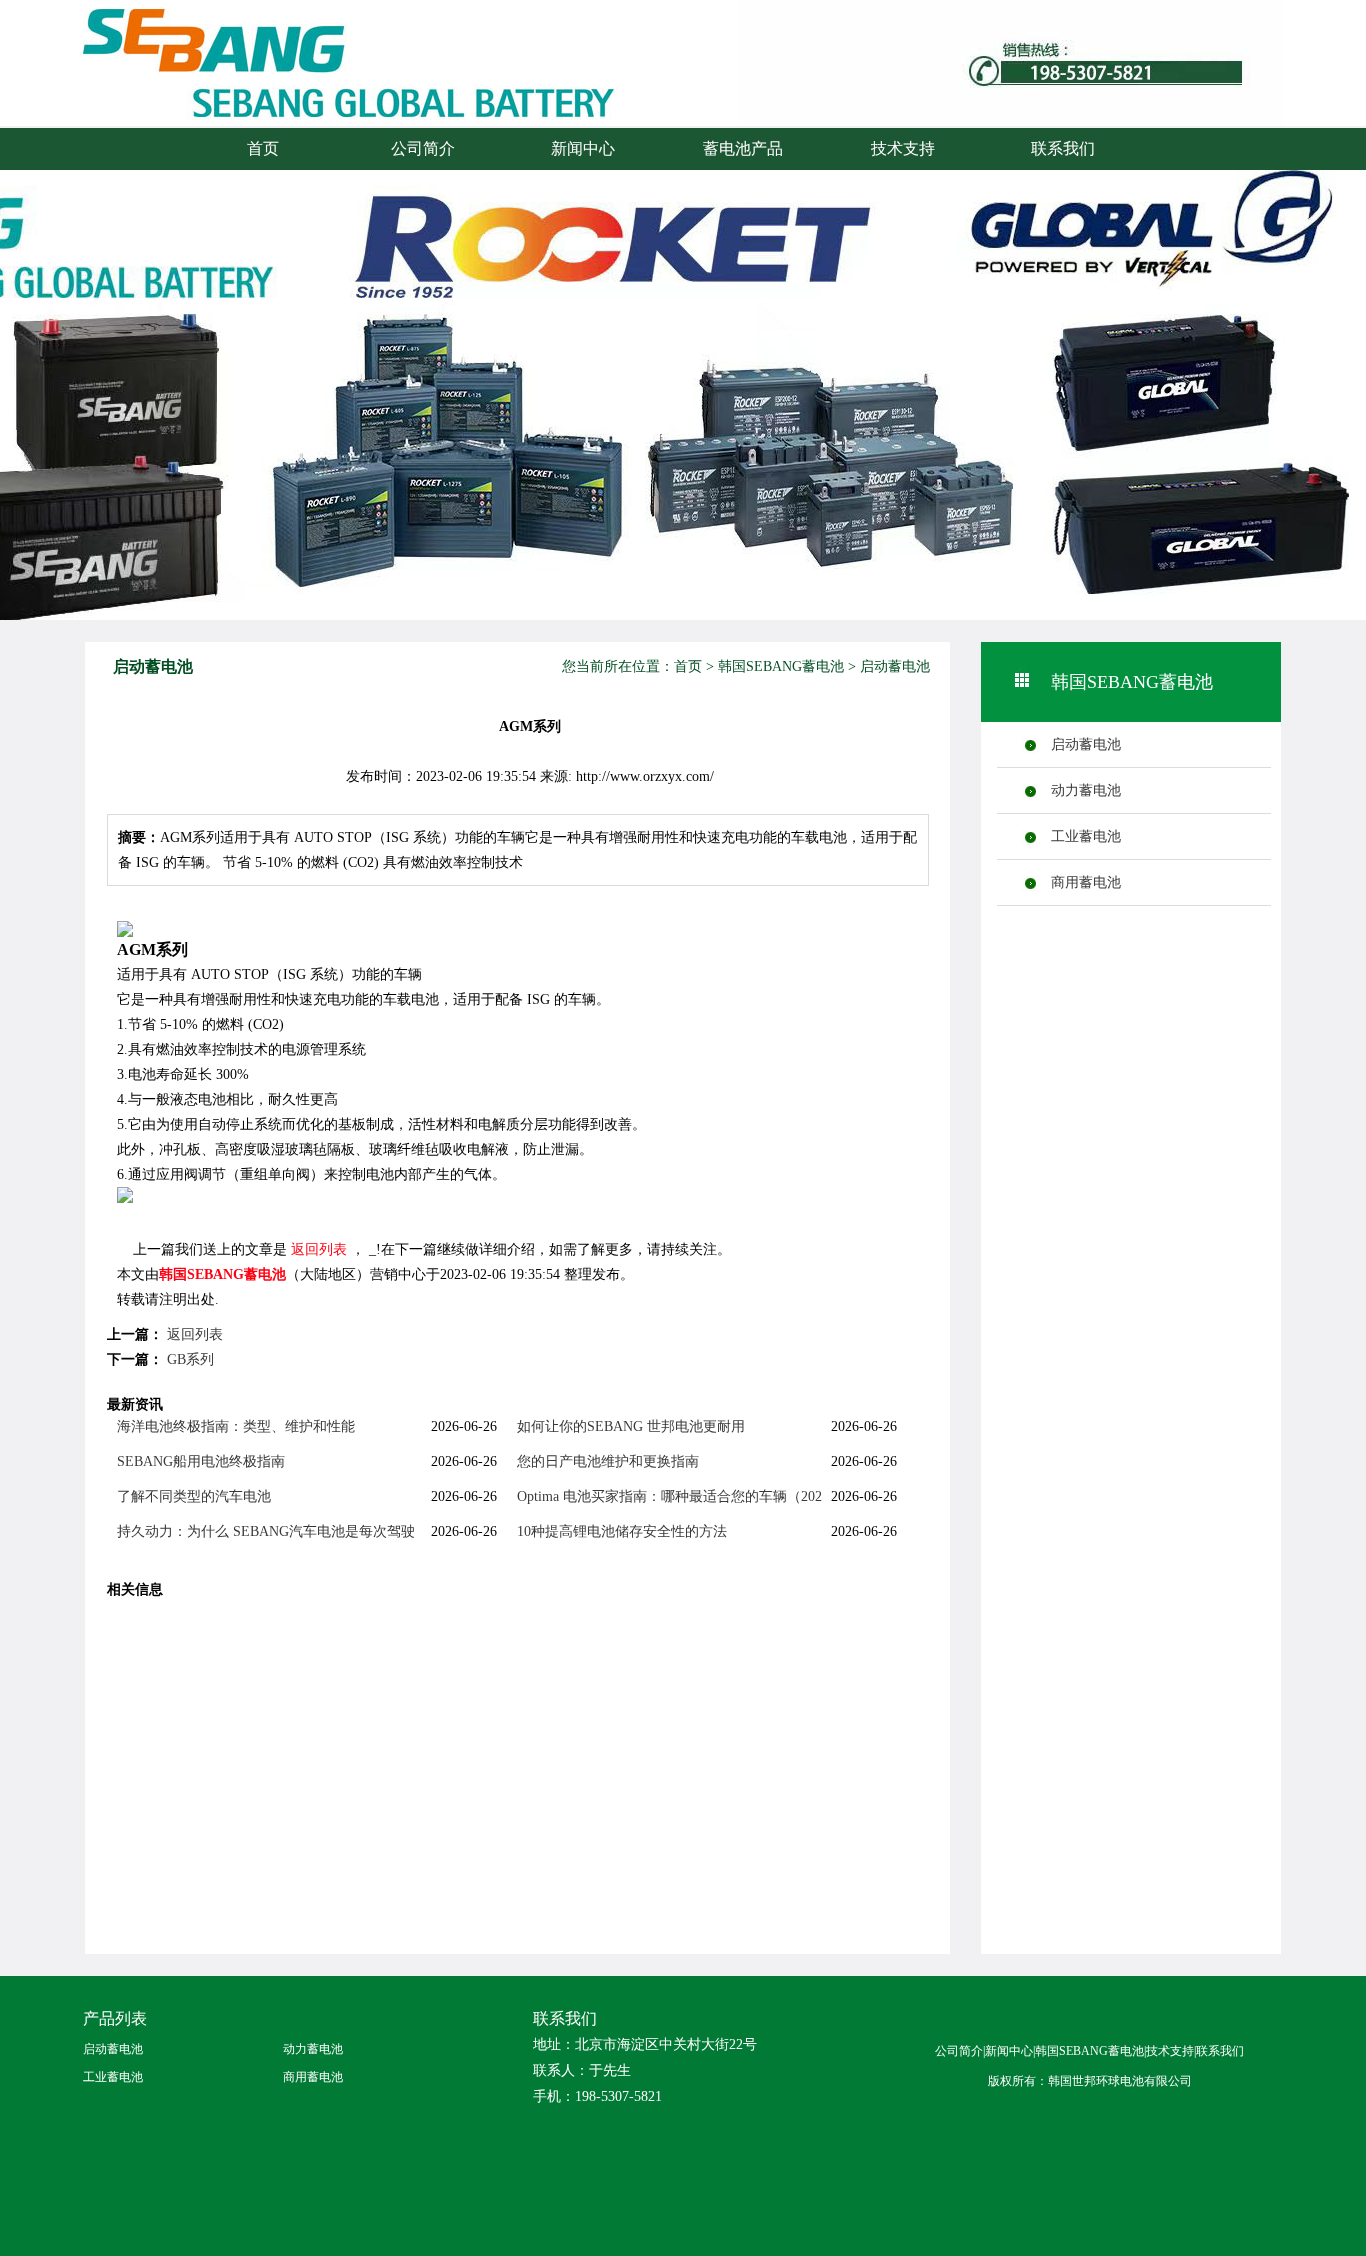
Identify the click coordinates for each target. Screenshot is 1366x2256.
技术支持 (903, 148)
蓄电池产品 (743, 148)
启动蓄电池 (895, 666)
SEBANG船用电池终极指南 (201, 1461)
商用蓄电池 (1086, 882)
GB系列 (190, 1359)
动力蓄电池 (1086, 790)
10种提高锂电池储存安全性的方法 (622, 1531)
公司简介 (423, 148)
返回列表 (319, 1249)
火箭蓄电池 (298, 82)
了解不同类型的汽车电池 (194, 1496)
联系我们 (1063, 148)
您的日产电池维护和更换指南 (608, 1461)
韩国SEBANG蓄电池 (781, 666)
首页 (263, 148)
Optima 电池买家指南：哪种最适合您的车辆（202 (669, 1496)
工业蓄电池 (1086, 836)
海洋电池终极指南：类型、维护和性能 (236, 1426)
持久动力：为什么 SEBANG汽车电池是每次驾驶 (266, 1531)
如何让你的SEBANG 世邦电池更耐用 (631, 1426)
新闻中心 (583, 148)
